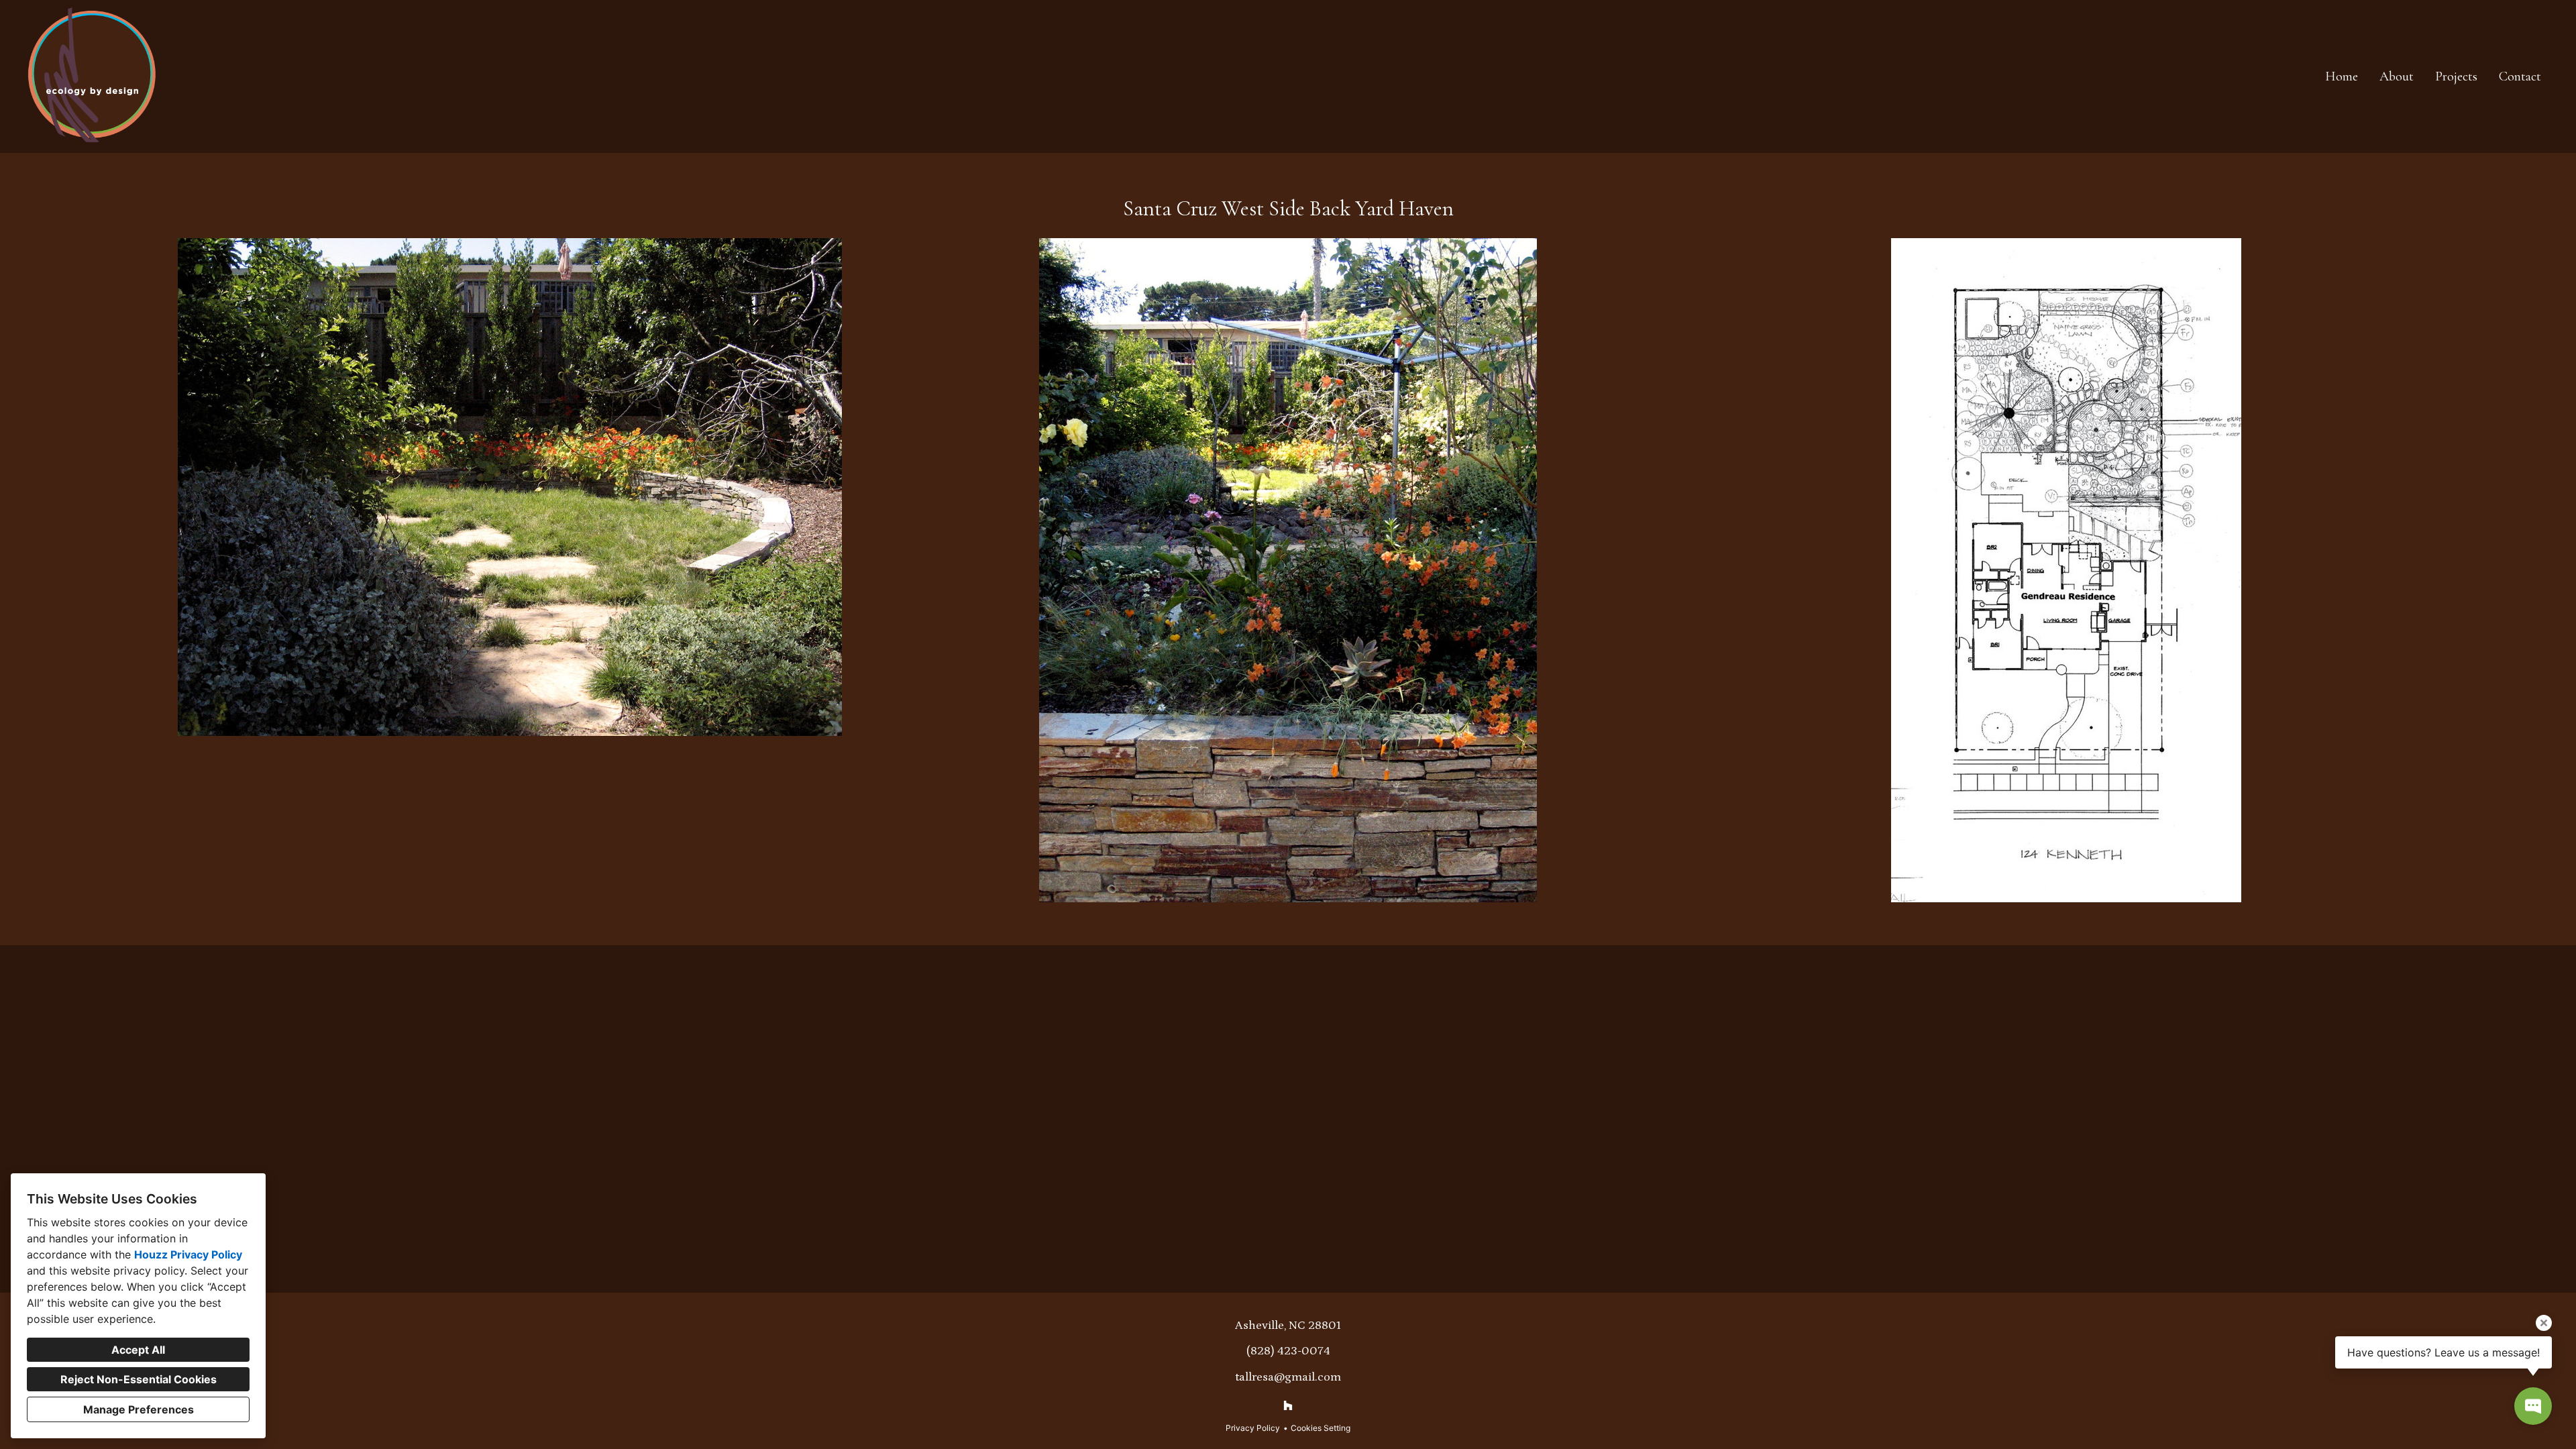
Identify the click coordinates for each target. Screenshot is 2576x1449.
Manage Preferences (139, 1409)
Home (2342, 76)
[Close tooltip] (2544, 1323)
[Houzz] (1288, 1405)
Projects (2456, 76)
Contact (2520, 76)
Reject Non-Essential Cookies (139, 1379)
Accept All (138, 1350)
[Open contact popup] (2533, 1406)
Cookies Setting (1321, 1428)
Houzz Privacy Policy (188, 1254)
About (2397, 76)
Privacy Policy (1253, 1428)
